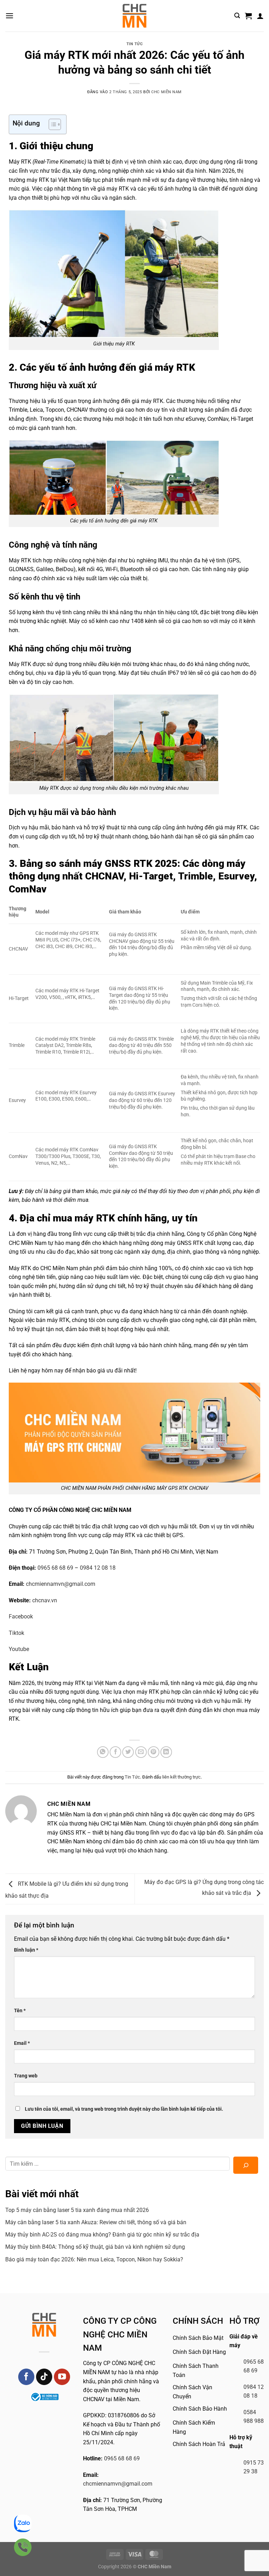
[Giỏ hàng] (248, 16)
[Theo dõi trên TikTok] (44, 2377)
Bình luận (26, 1950)
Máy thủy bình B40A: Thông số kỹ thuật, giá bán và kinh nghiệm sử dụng (95, 2247)
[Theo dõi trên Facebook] (26, 2377)
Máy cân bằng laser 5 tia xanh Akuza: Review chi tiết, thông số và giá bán (96, 2222)
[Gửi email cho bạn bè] (141, 1752)
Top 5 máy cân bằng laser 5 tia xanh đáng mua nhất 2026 (77, 2210)
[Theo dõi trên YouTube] (62, 2377)
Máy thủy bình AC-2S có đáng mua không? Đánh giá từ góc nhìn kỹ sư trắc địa (102, 2235)
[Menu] (9, 16)
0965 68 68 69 (122, 2458)
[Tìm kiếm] (237, 16)
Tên (20, 2011)
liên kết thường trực (181, 1777)
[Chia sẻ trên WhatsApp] (103, 1752)
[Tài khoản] (260, 16)
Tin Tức (135, 44)
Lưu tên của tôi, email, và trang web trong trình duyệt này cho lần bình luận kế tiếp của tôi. (124, 2109)
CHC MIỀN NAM (167, 92)
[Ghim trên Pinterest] (154, 1752)
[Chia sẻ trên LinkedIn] (166, 1752)
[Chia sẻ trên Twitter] (128, 1752)
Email (22, 2043)
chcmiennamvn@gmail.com (118, 2484)
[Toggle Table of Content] (51, 124)
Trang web (26, 2076)
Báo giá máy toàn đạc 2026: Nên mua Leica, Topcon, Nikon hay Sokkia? (94, 2259)
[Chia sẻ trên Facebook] (115, 1752)
